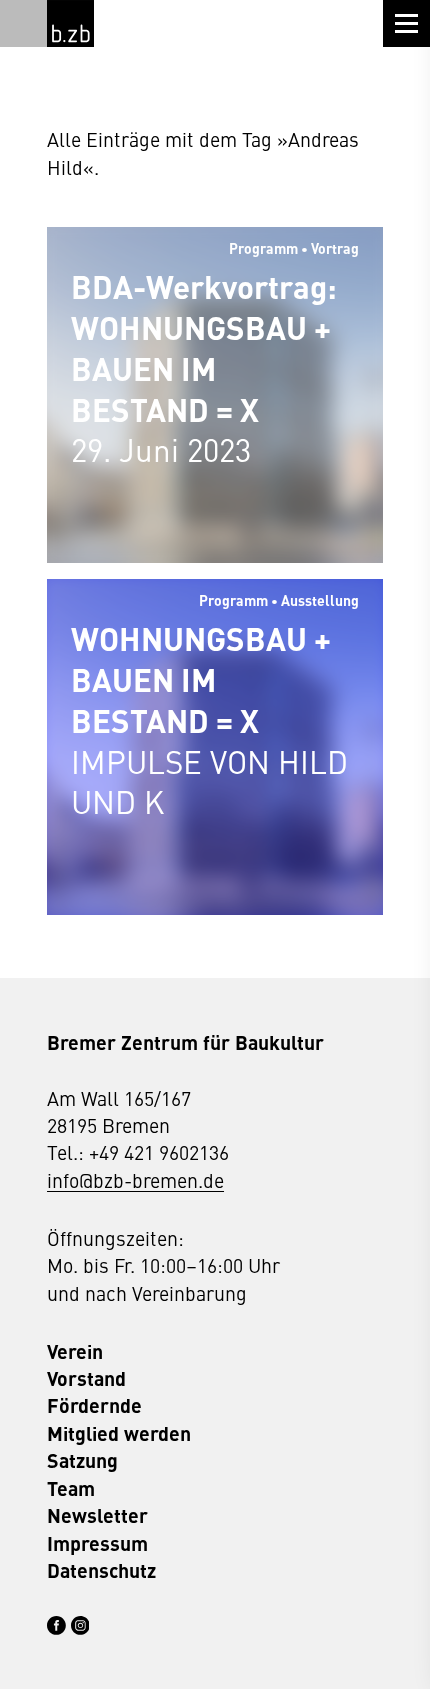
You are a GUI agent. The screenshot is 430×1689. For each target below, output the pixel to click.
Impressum (97, 1543)
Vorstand (86, 1378)
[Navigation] (406, 23)
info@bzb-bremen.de (135, 1179)
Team (71, 1488)
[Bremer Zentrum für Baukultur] (70, 23)
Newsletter (97, 1515)
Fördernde (94, 1405)
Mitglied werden (119, 1433)
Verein (75, 1351)
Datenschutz (101, 1570)
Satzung (82, 1460)
